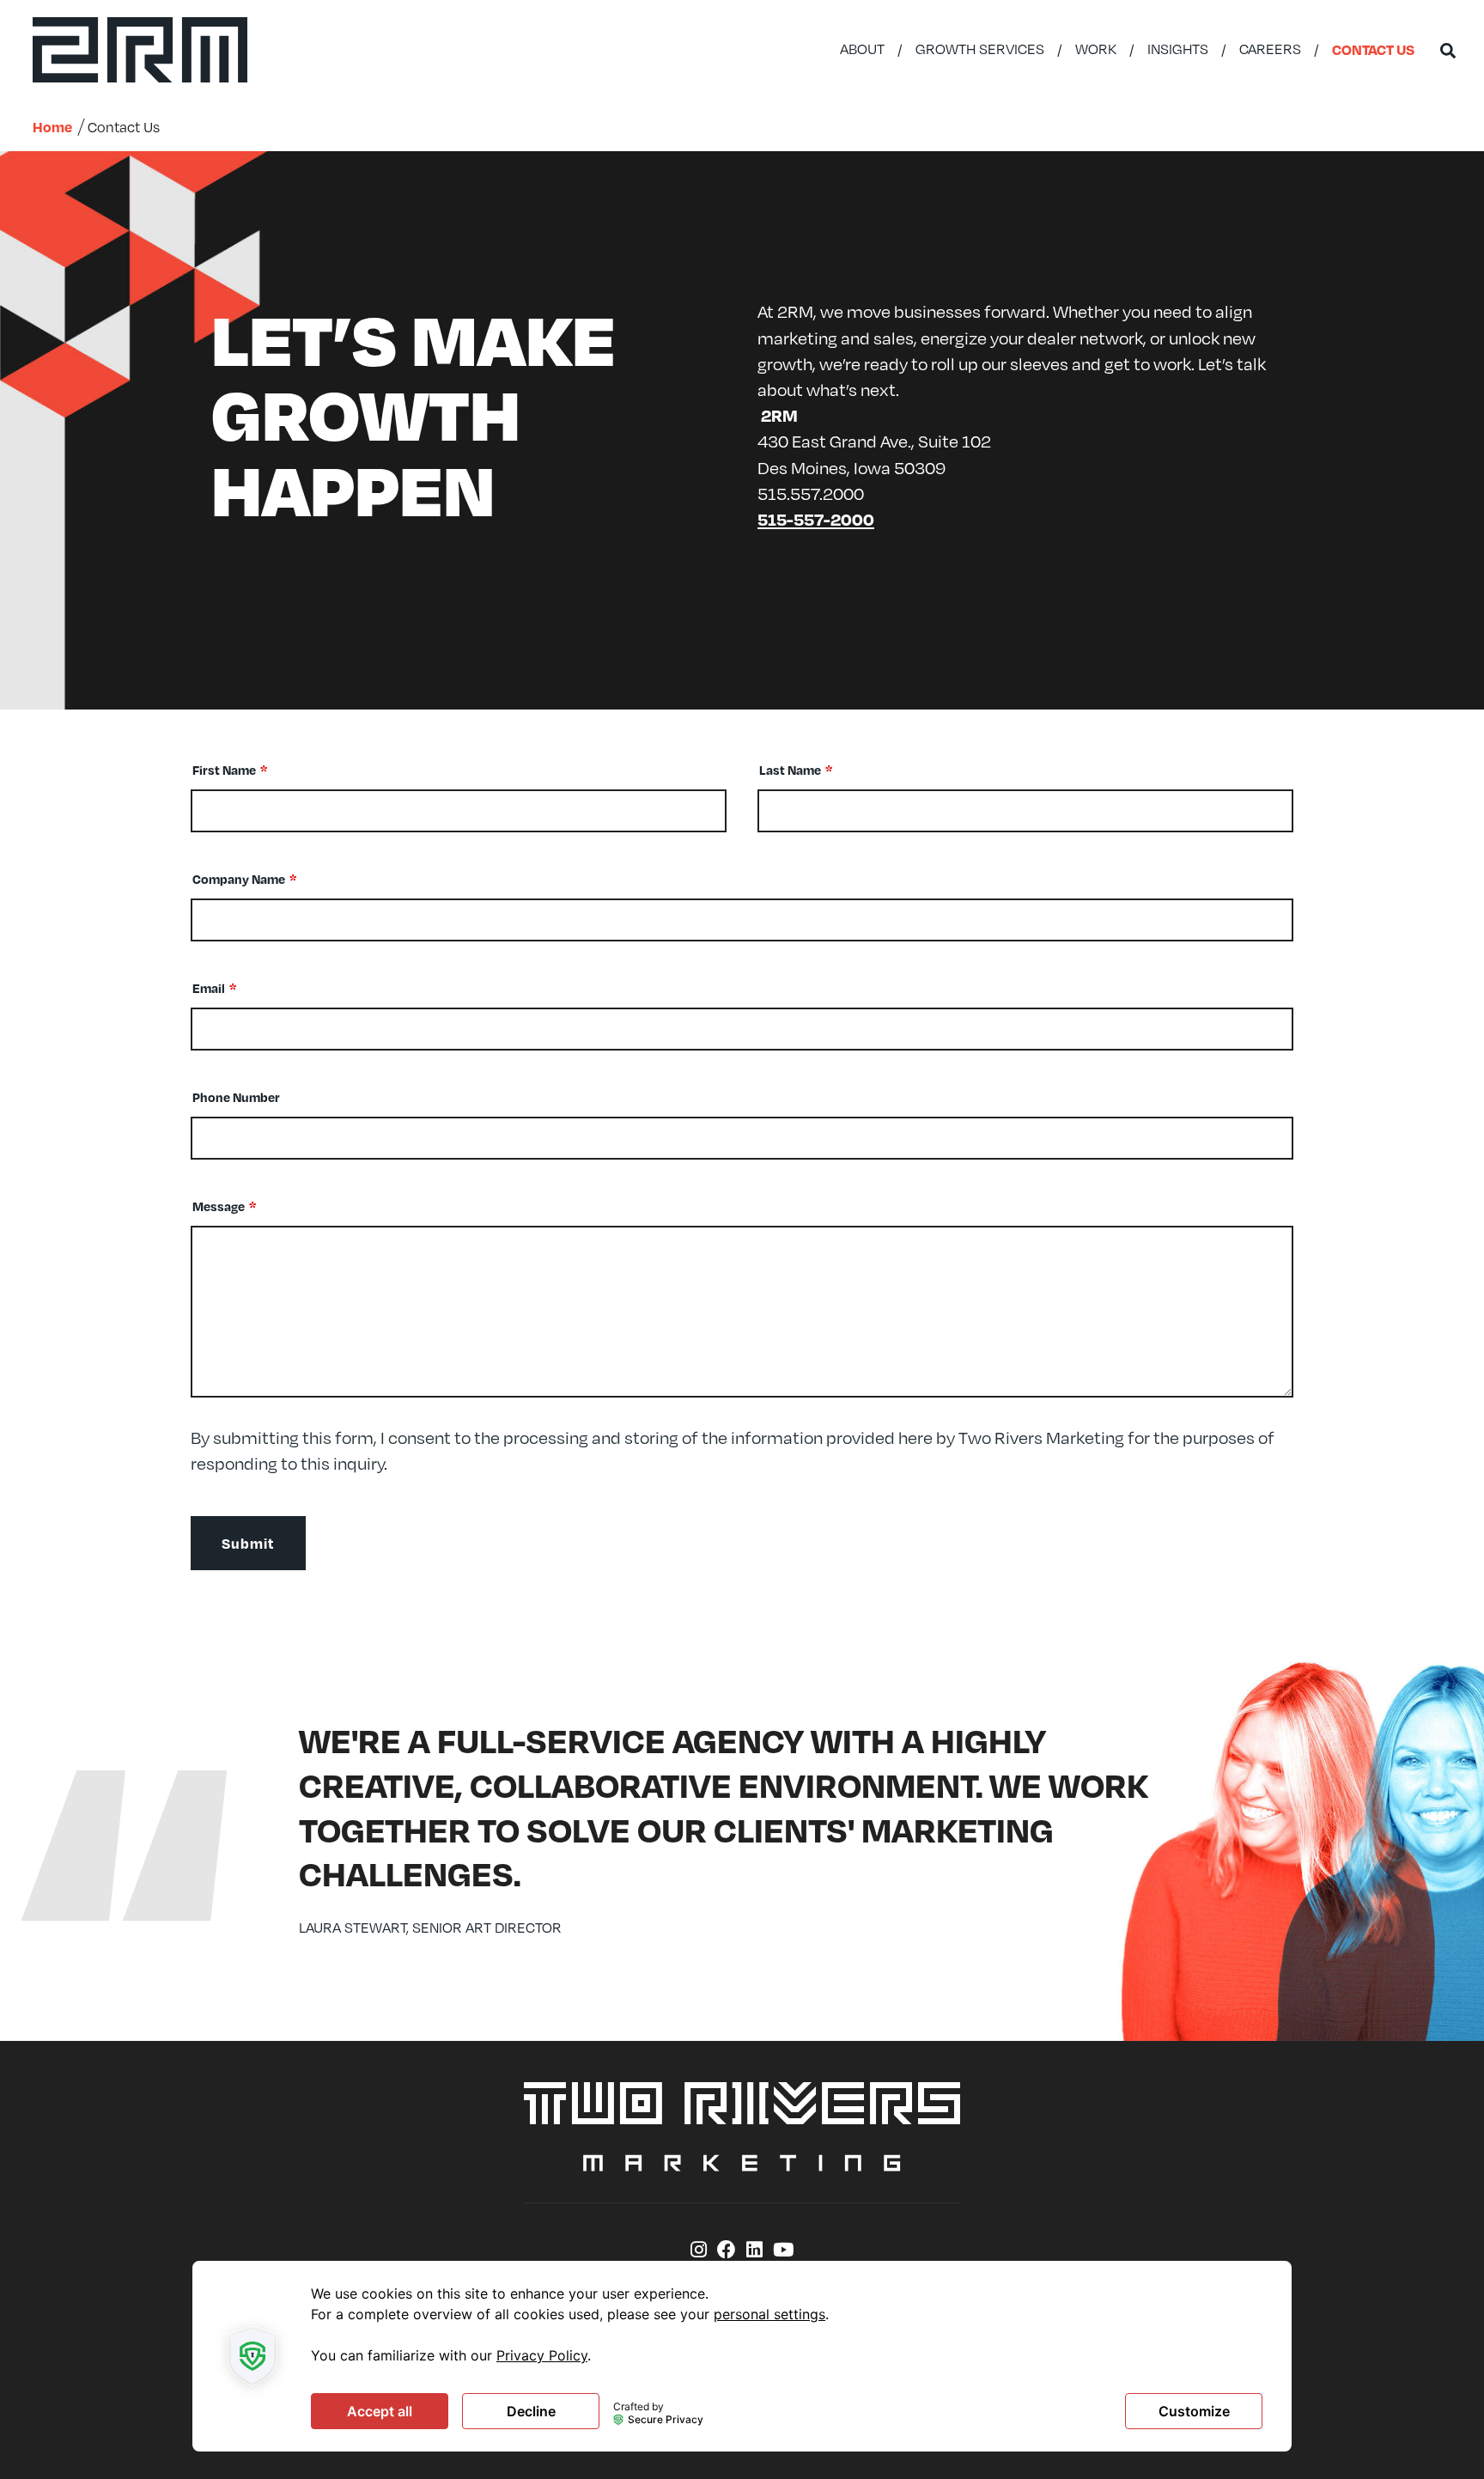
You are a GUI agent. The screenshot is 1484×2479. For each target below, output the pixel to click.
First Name (224, 770)
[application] (742, 2356)
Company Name (239, 879)
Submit (248, 1543)
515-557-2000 (816, 519)
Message (219, 1206)
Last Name (790, 770)
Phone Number (236, 1097)
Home (52, 127)
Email (209, 988)
